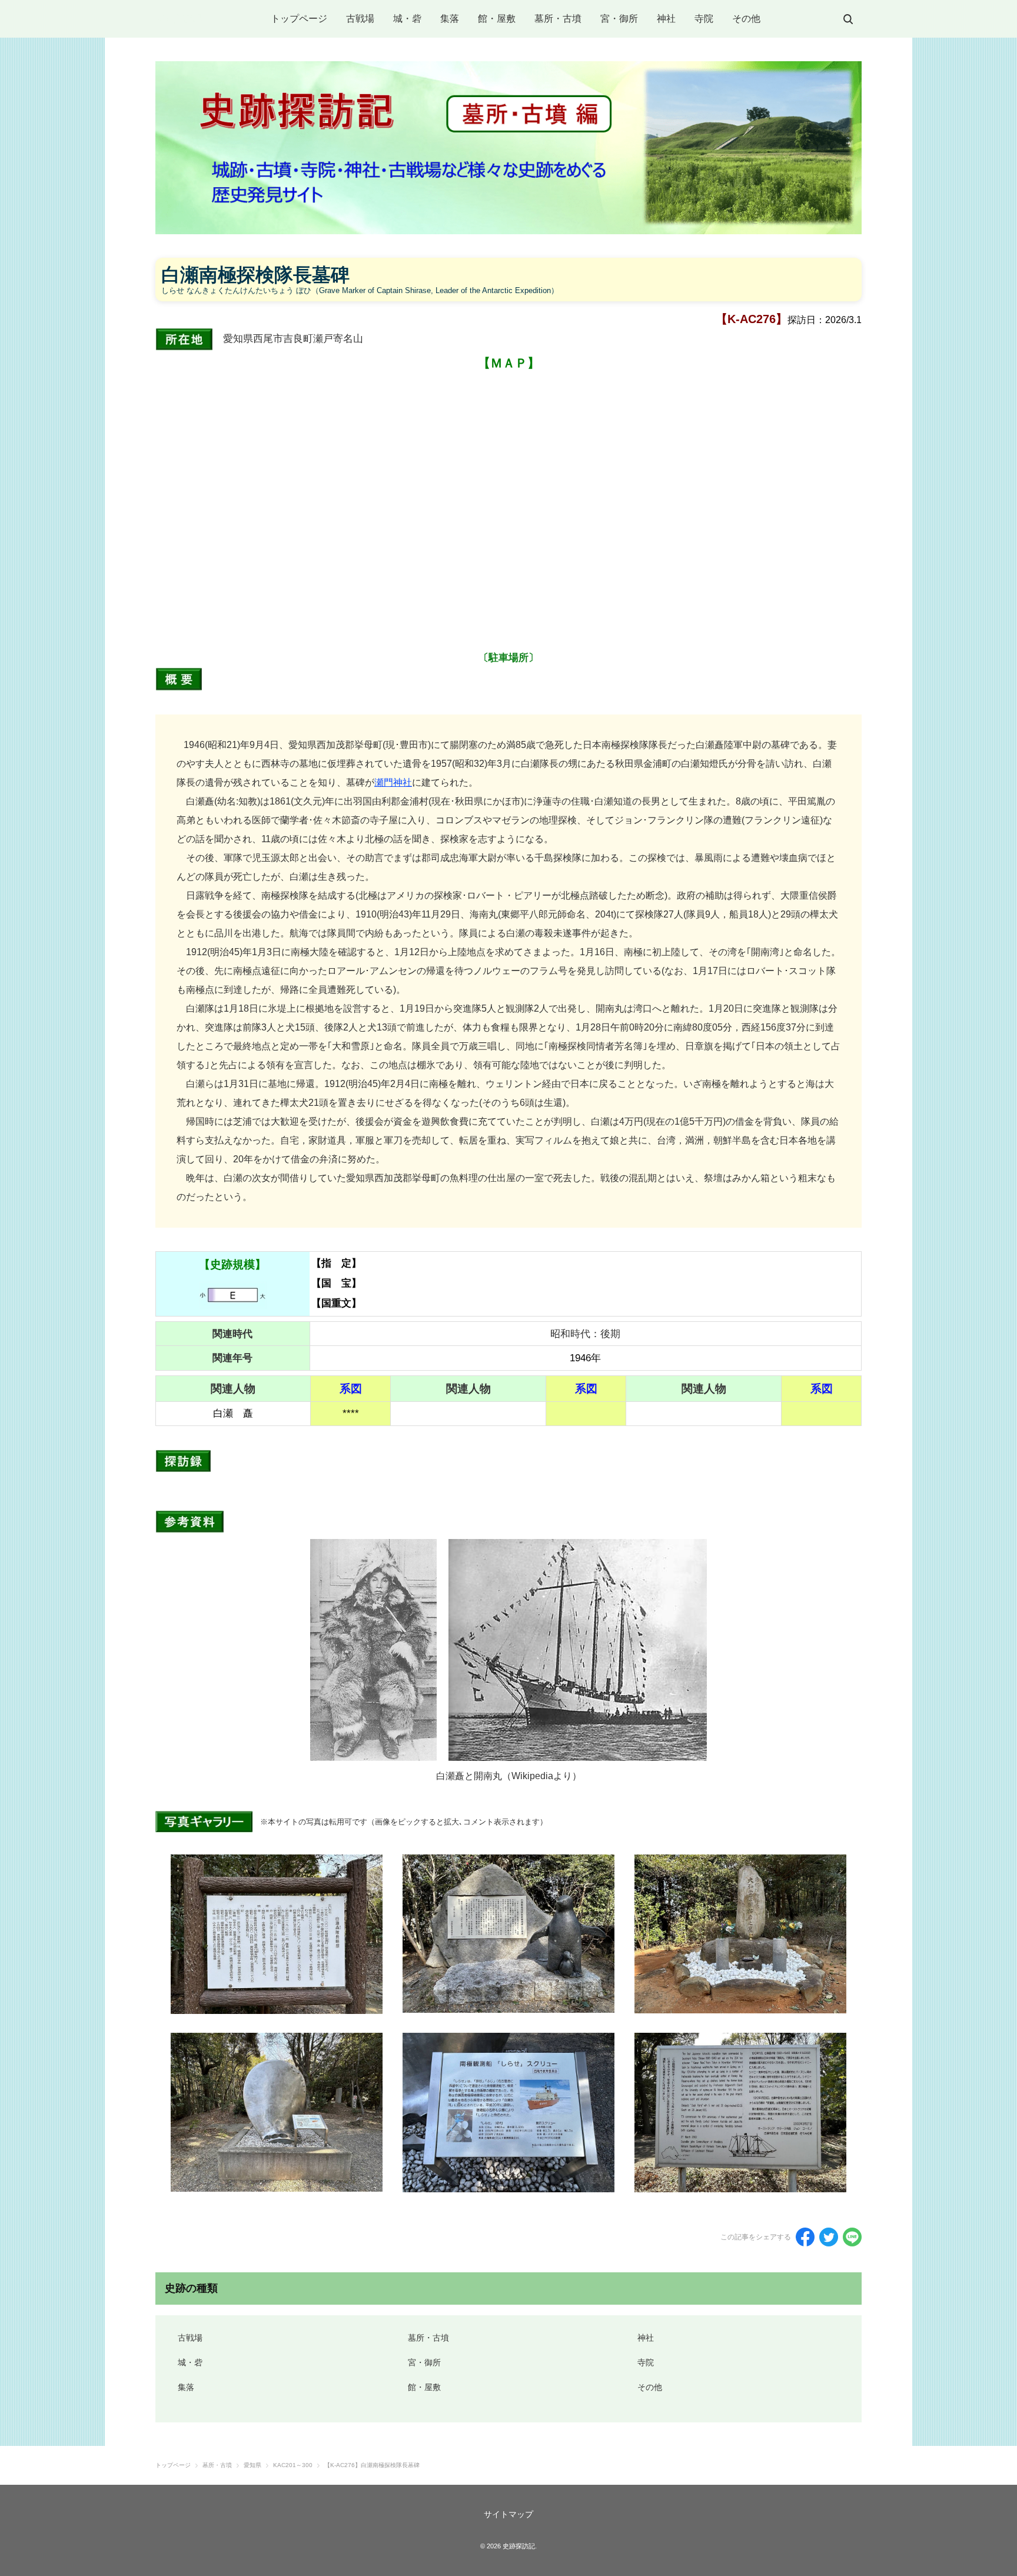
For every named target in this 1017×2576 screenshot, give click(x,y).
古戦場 (360, 19)
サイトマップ (508, 2514)
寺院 (704, 19)
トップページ (299, 19)
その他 (746, 19)
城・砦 (407, 19)
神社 (666, 19)
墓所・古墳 (558, 19)
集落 (450, 19)
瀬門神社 (393, 782)
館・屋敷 (497, 19)
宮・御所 (619, 19)
